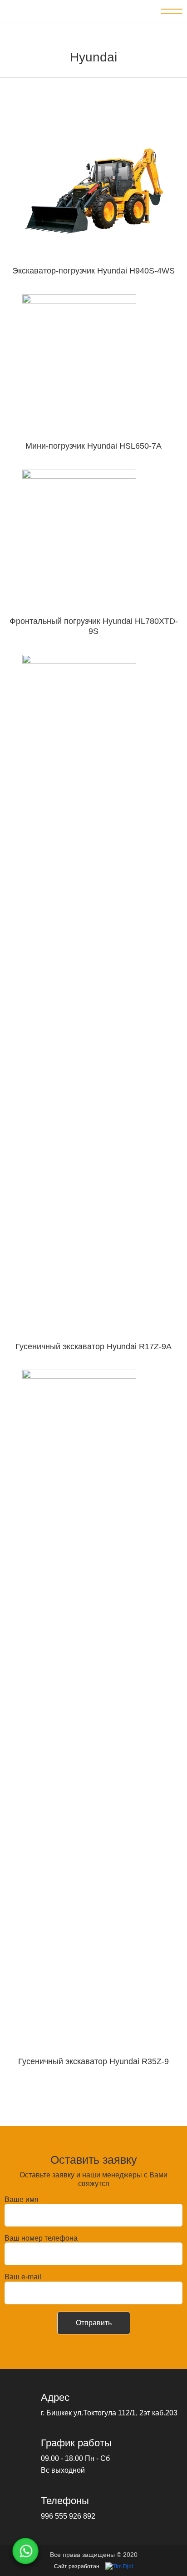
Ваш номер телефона (41, 2238)
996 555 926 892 (68, 2516)
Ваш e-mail (23, 2277)
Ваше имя (22, 2199)
